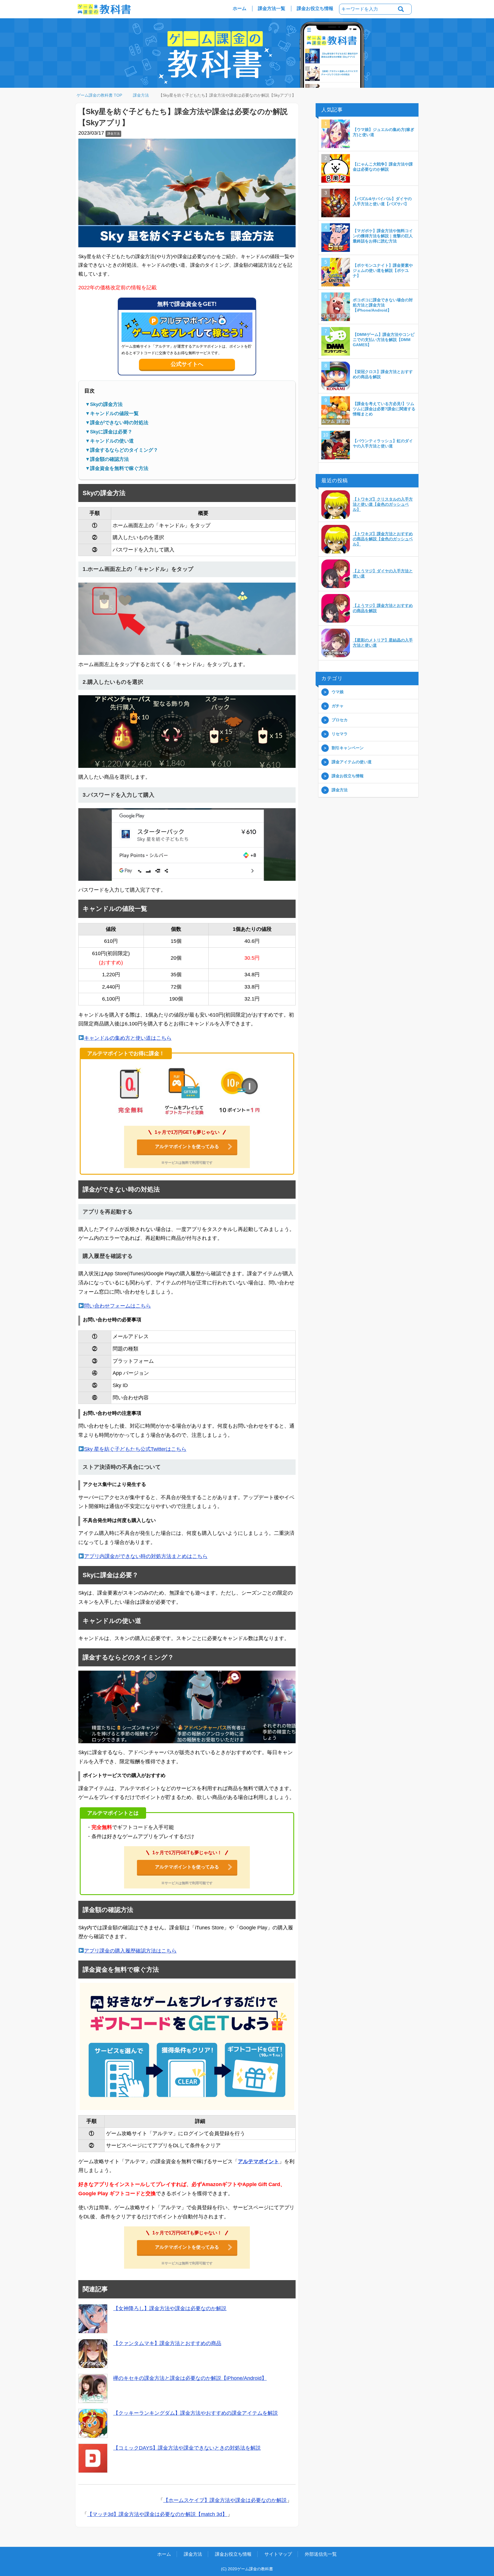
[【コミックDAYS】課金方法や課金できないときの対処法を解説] (93, 2459)
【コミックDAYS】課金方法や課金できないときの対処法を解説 (187, 2448)
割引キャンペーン (348, 748)
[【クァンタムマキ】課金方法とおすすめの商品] (93, 2354)
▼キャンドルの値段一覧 (112, 414)
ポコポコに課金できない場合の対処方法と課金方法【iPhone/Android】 (383, 305)
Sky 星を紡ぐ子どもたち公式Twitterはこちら (135, 1449)
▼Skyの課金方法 (104, 405)
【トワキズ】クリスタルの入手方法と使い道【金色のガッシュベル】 (383, 505)
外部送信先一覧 (321, 2554)
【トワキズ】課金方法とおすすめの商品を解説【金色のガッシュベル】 (383, 539)
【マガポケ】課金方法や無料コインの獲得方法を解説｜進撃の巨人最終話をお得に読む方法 (383, 236)
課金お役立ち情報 (315, 8)
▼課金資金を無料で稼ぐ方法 (117, 469)
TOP (103, 95)
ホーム (240, 8)
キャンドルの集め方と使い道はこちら (128, 1038)
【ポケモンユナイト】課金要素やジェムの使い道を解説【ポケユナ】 (383, 271)
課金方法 (113, 134)
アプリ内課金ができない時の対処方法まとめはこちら (146, 1557)
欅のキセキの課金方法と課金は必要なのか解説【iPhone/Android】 (190, 2378)
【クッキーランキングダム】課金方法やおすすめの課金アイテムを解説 (196, 2413)
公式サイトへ (187, 364)
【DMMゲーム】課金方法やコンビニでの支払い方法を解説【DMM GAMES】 (384, 340)
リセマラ (340, 734)
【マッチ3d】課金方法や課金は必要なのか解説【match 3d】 (157, 2515)
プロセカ (340, 720)
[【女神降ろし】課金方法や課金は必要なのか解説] (93, 2319)
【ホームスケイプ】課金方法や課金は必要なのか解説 (225, 2501)
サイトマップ (278, 2554)
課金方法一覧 (272, 8)
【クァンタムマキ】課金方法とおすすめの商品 (167, 2344)
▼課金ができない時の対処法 (117, 423)
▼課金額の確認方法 (107, 460)
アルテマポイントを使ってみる (187, 1147)
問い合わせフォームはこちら (117, 1306)
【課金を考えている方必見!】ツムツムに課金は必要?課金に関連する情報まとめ (384, 409)
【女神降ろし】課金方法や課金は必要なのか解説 (170, 2309)
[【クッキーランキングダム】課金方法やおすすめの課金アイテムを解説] (93, 2424)
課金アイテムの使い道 (352, 762)
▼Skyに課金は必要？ (109, 432)
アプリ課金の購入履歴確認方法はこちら (130, 1951)
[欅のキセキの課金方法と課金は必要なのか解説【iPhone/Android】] (93, 2389)
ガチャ (338, 706)
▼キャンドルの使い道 (109, 441)
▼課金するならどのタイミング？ (122, 450)
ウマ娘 (338, 692)
